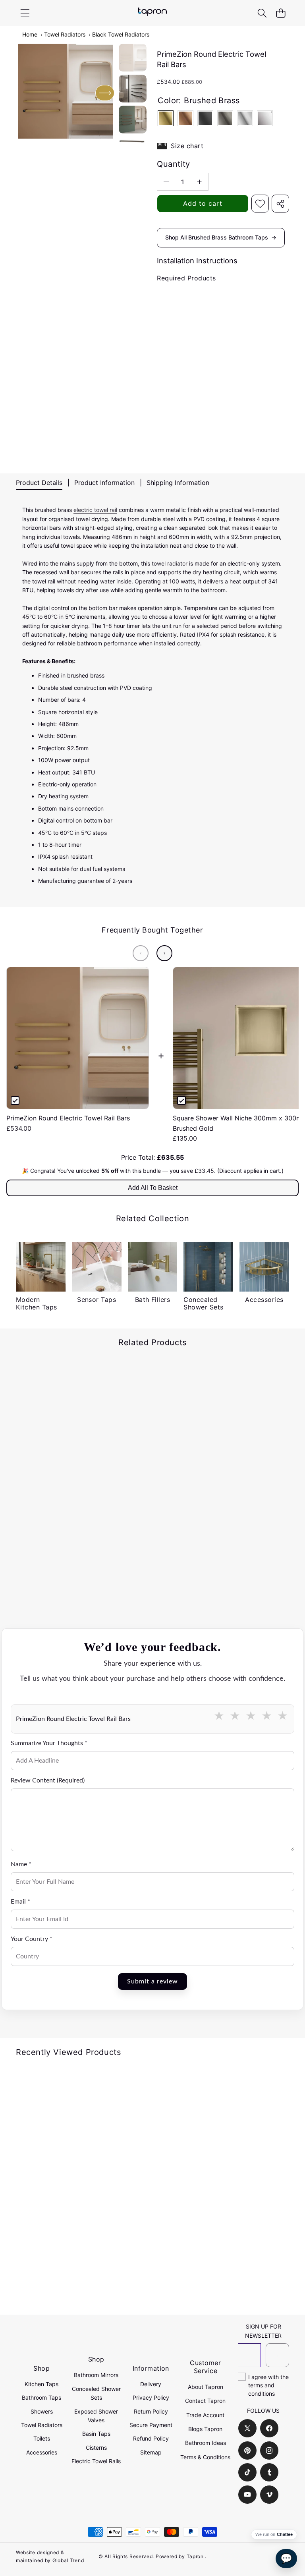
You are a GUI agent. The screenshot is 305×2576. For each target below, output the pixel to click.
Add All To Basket (153, 1188)
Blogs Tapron (205, 2429)
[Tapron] (152, 13)
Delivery (151, 2384)
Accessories (42, 2452)
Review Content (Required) (48, 1780)
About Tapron (206, 2387)
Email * (20, 1902)
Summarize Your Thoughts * (49, 1743)
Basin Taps (96, 2434)
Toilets (42, 2438)
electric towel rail (95, 510)
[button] (281, 13)
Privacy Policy (151, 2397)
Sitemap (151, 2452)
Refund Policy (151, 2438)
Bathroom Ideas (206, 2443)
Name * (21, 1864)
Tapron (195, 2556)
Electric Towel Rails (96, 2461)
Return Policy (151, 2411)
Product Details (39, 483)
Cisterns (96, 2448)
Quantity (173, 164)
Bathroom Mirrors (96, 2375)
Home (30, 34)
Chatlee (285, 2534)
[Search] (262, 13)
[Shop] (25, 13)
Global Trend (68, 2560)
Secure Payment (151, 2425)
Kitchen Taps (42, 2384)
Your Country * (32, 1939)
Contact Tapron (205, 2401)
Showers (42, 2411)
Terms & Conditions (205, 2457)
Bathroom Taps (42, 2397)
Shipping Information (178, 483)
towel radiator (170, 563)
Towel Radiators (65, 34)
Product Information (104, 483)
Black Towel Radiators (121, 34)
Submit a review (152, 1981)
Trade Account (205, 2415)
